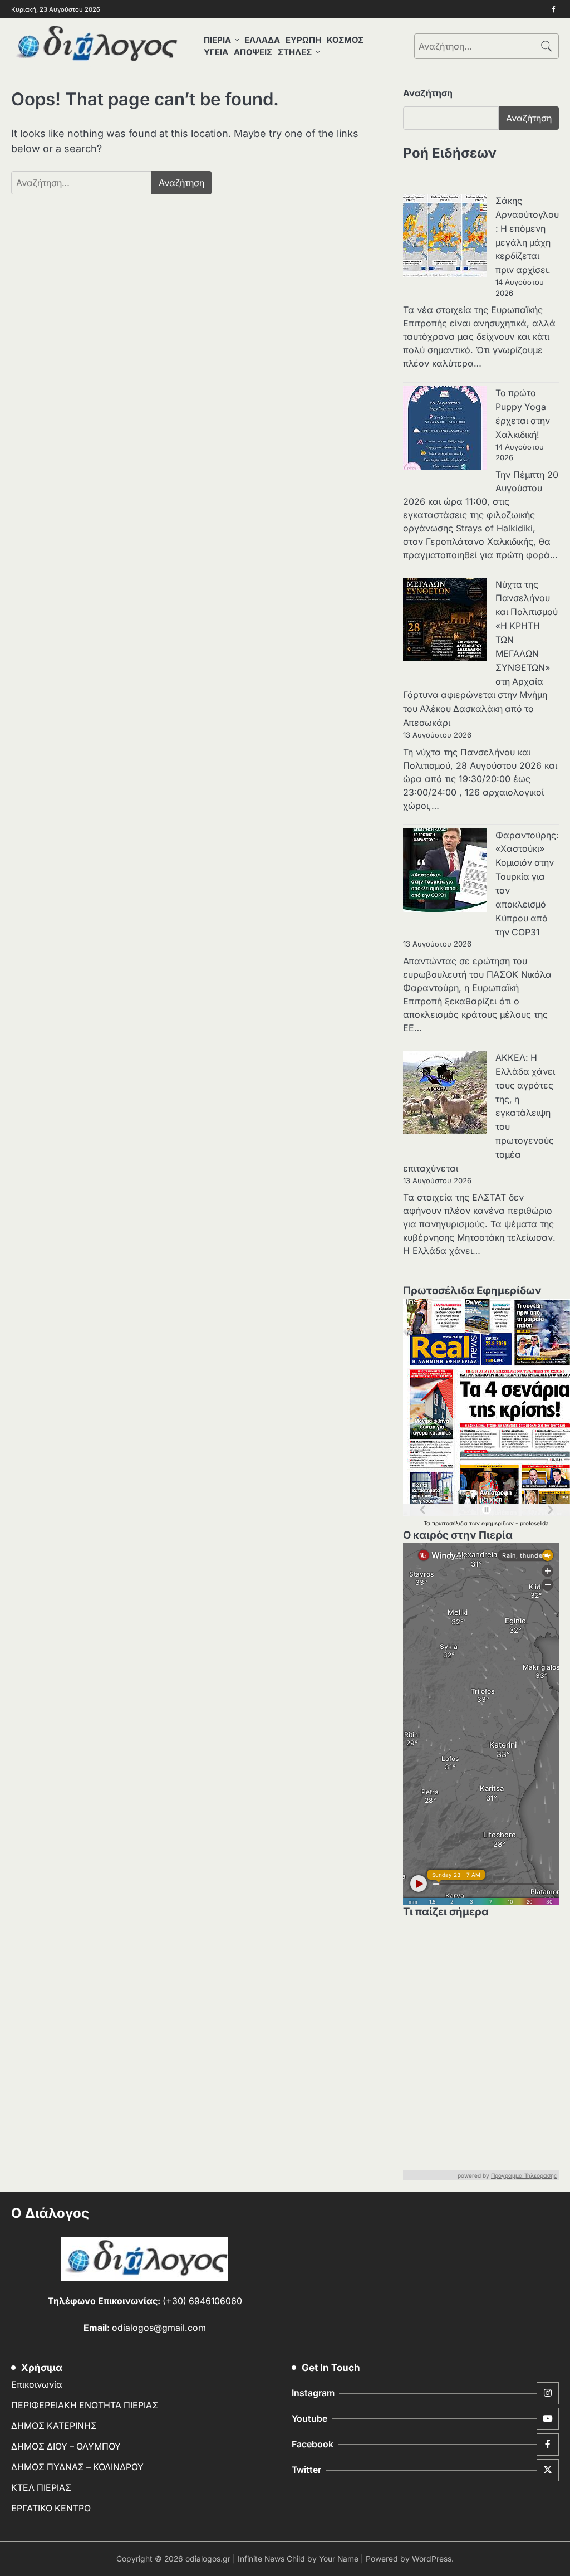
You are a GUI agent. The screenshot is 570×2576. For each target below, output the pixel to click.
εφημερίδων (498, 1523)
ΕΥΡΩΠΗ (303, 40)
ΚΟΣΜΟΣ (345, 40)
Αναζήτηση (428, 93)
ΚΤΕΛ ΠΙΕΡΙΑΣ (41, 2488)
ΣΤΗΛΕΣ (295, 52)
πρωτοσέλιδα (451, 1523)
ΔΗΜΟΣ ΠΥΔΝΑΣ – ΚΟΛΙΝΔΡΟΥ (77, 2467)
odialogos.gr (208, 2559)
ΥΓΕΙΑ (216, 52)
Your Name (339, 2559)
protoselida (534, 1523)
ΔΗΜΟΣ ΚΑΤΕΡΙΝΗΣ (54, 2426)
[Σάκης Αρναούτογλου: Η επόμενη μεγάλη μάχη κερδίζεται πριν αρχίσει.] (445, 238)
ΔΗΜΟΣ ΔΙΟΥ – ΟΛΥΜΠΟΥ (66, 2446)
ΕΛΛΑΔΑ (262, 40)
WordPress (432, 2559)
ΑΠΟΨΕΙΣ (253, 52)
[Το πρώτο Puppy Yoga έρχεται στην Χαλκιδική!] (445, 430)
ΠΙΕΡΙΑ (217, 40)
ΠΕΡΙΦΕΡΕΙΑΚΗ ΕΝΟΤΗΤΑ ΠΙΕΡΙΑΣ (85, 2405)
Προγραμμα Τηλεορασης (524, 2175)
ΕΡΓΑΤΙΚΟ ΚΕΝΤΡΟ (51, 2508)
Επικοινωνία (37, 2385)
